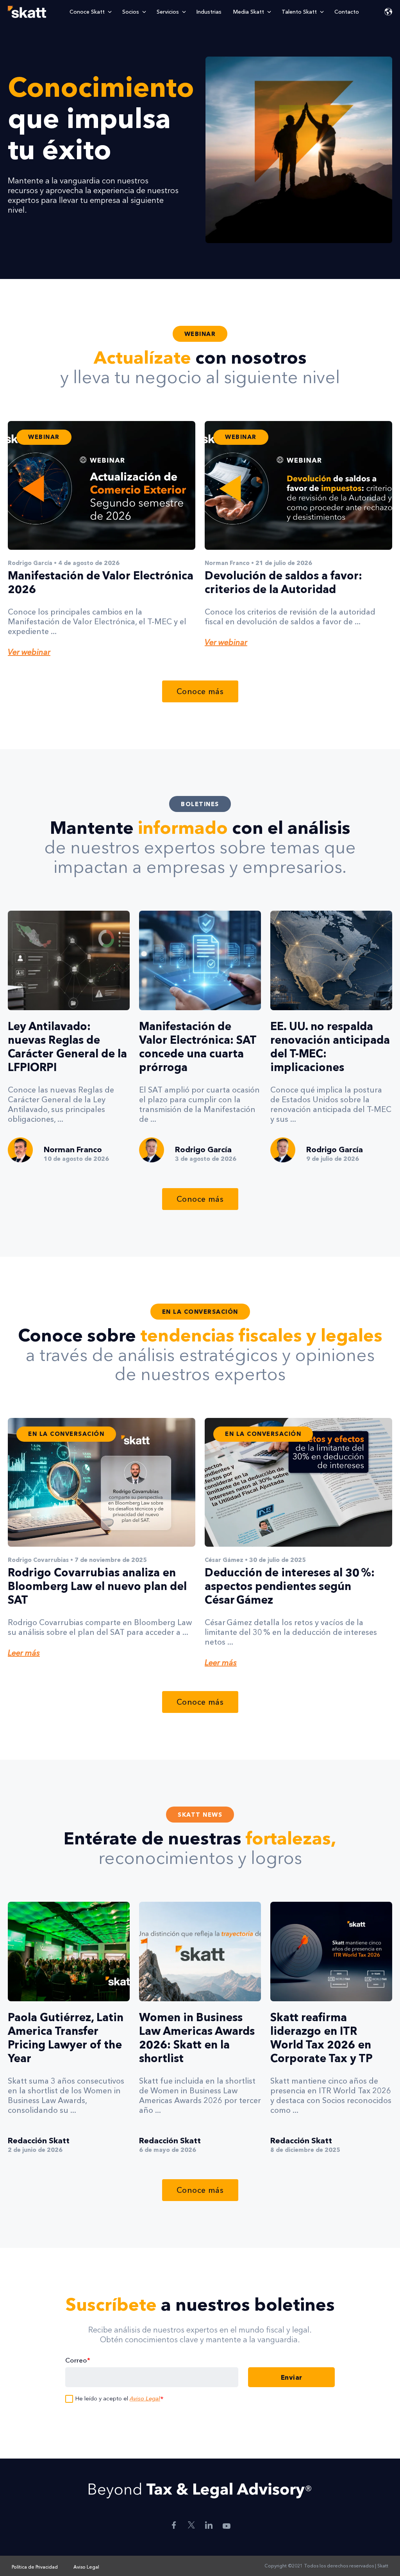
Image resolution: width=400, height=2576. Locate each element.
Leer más (24, 1653)
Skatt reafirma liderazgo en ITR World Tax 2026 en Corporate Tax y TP (321, 2038)
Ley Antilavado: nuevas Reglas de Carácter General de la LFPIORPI (67, 1047)
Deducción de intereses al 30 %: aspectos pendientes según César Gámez (290, 1586)
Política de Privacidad (35, 2567)
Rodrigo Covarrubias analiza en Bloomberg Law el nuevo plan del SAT (97, 1586)
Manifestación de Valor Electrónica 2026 (101, 582)
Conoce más (200, 691)
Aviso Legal (145, 2398)
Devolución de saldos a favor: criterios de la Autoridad (283, 582)
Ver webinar (29, 652)
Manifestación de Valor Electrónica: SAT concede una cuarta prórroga (198, 1047)
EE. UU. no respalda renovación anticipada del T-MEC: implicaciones (330, 1047)
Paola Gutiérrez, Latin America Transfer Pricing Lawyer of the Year (66, 2038)
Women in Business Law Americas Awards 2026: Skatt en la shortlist (197, 2038)
